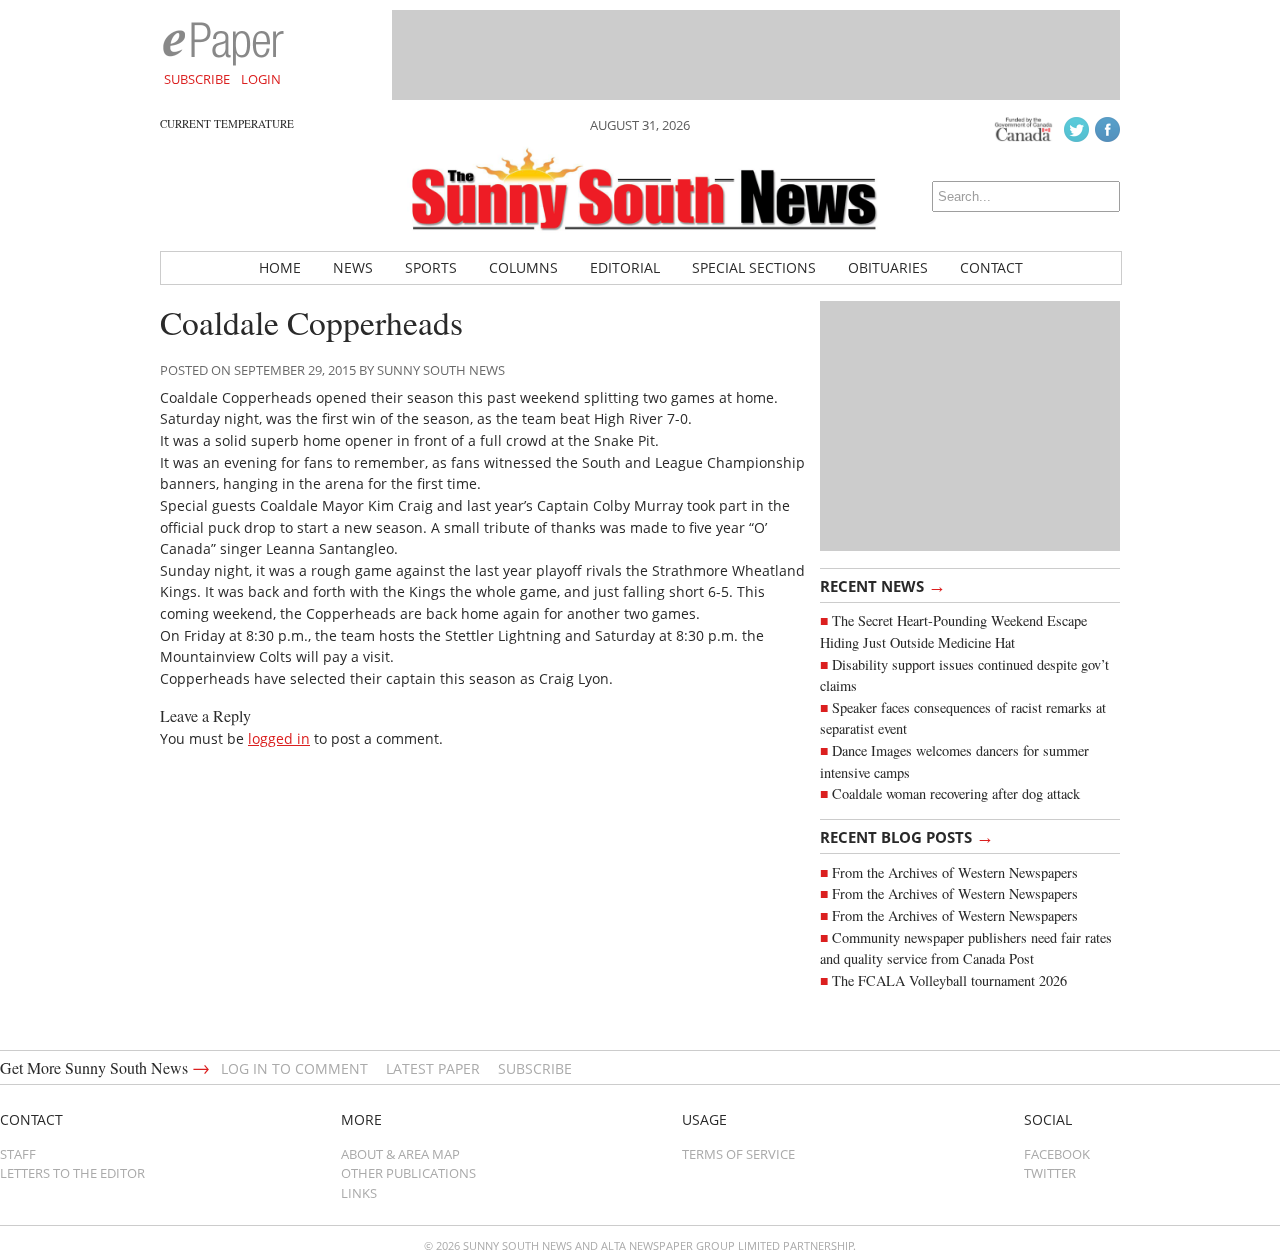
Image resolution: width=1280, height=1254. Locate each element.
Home (280, 267)
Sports (431, 267)
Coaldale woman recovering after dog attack (956, 793)
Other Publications (408, 1173)
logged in (279, 738)
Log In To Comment (294, 1068)
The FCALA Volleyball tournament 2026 (949, 980)
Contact (991, 267)
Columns (523, 267)
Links (359, 1193)
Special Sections (754, 267)
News (353, 267)
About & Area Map (400, 1154)
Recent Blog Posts (907, 836)
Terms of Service (738, 1154)
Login (261, 79)
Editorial (625, 267)
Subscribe (197, 79)
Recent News (883, 585)
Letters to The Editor (72, 1173)
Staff (18, 1154)
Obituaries (888, 267)
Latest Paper (433, 1068)
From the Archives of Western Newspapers (955, 872)
